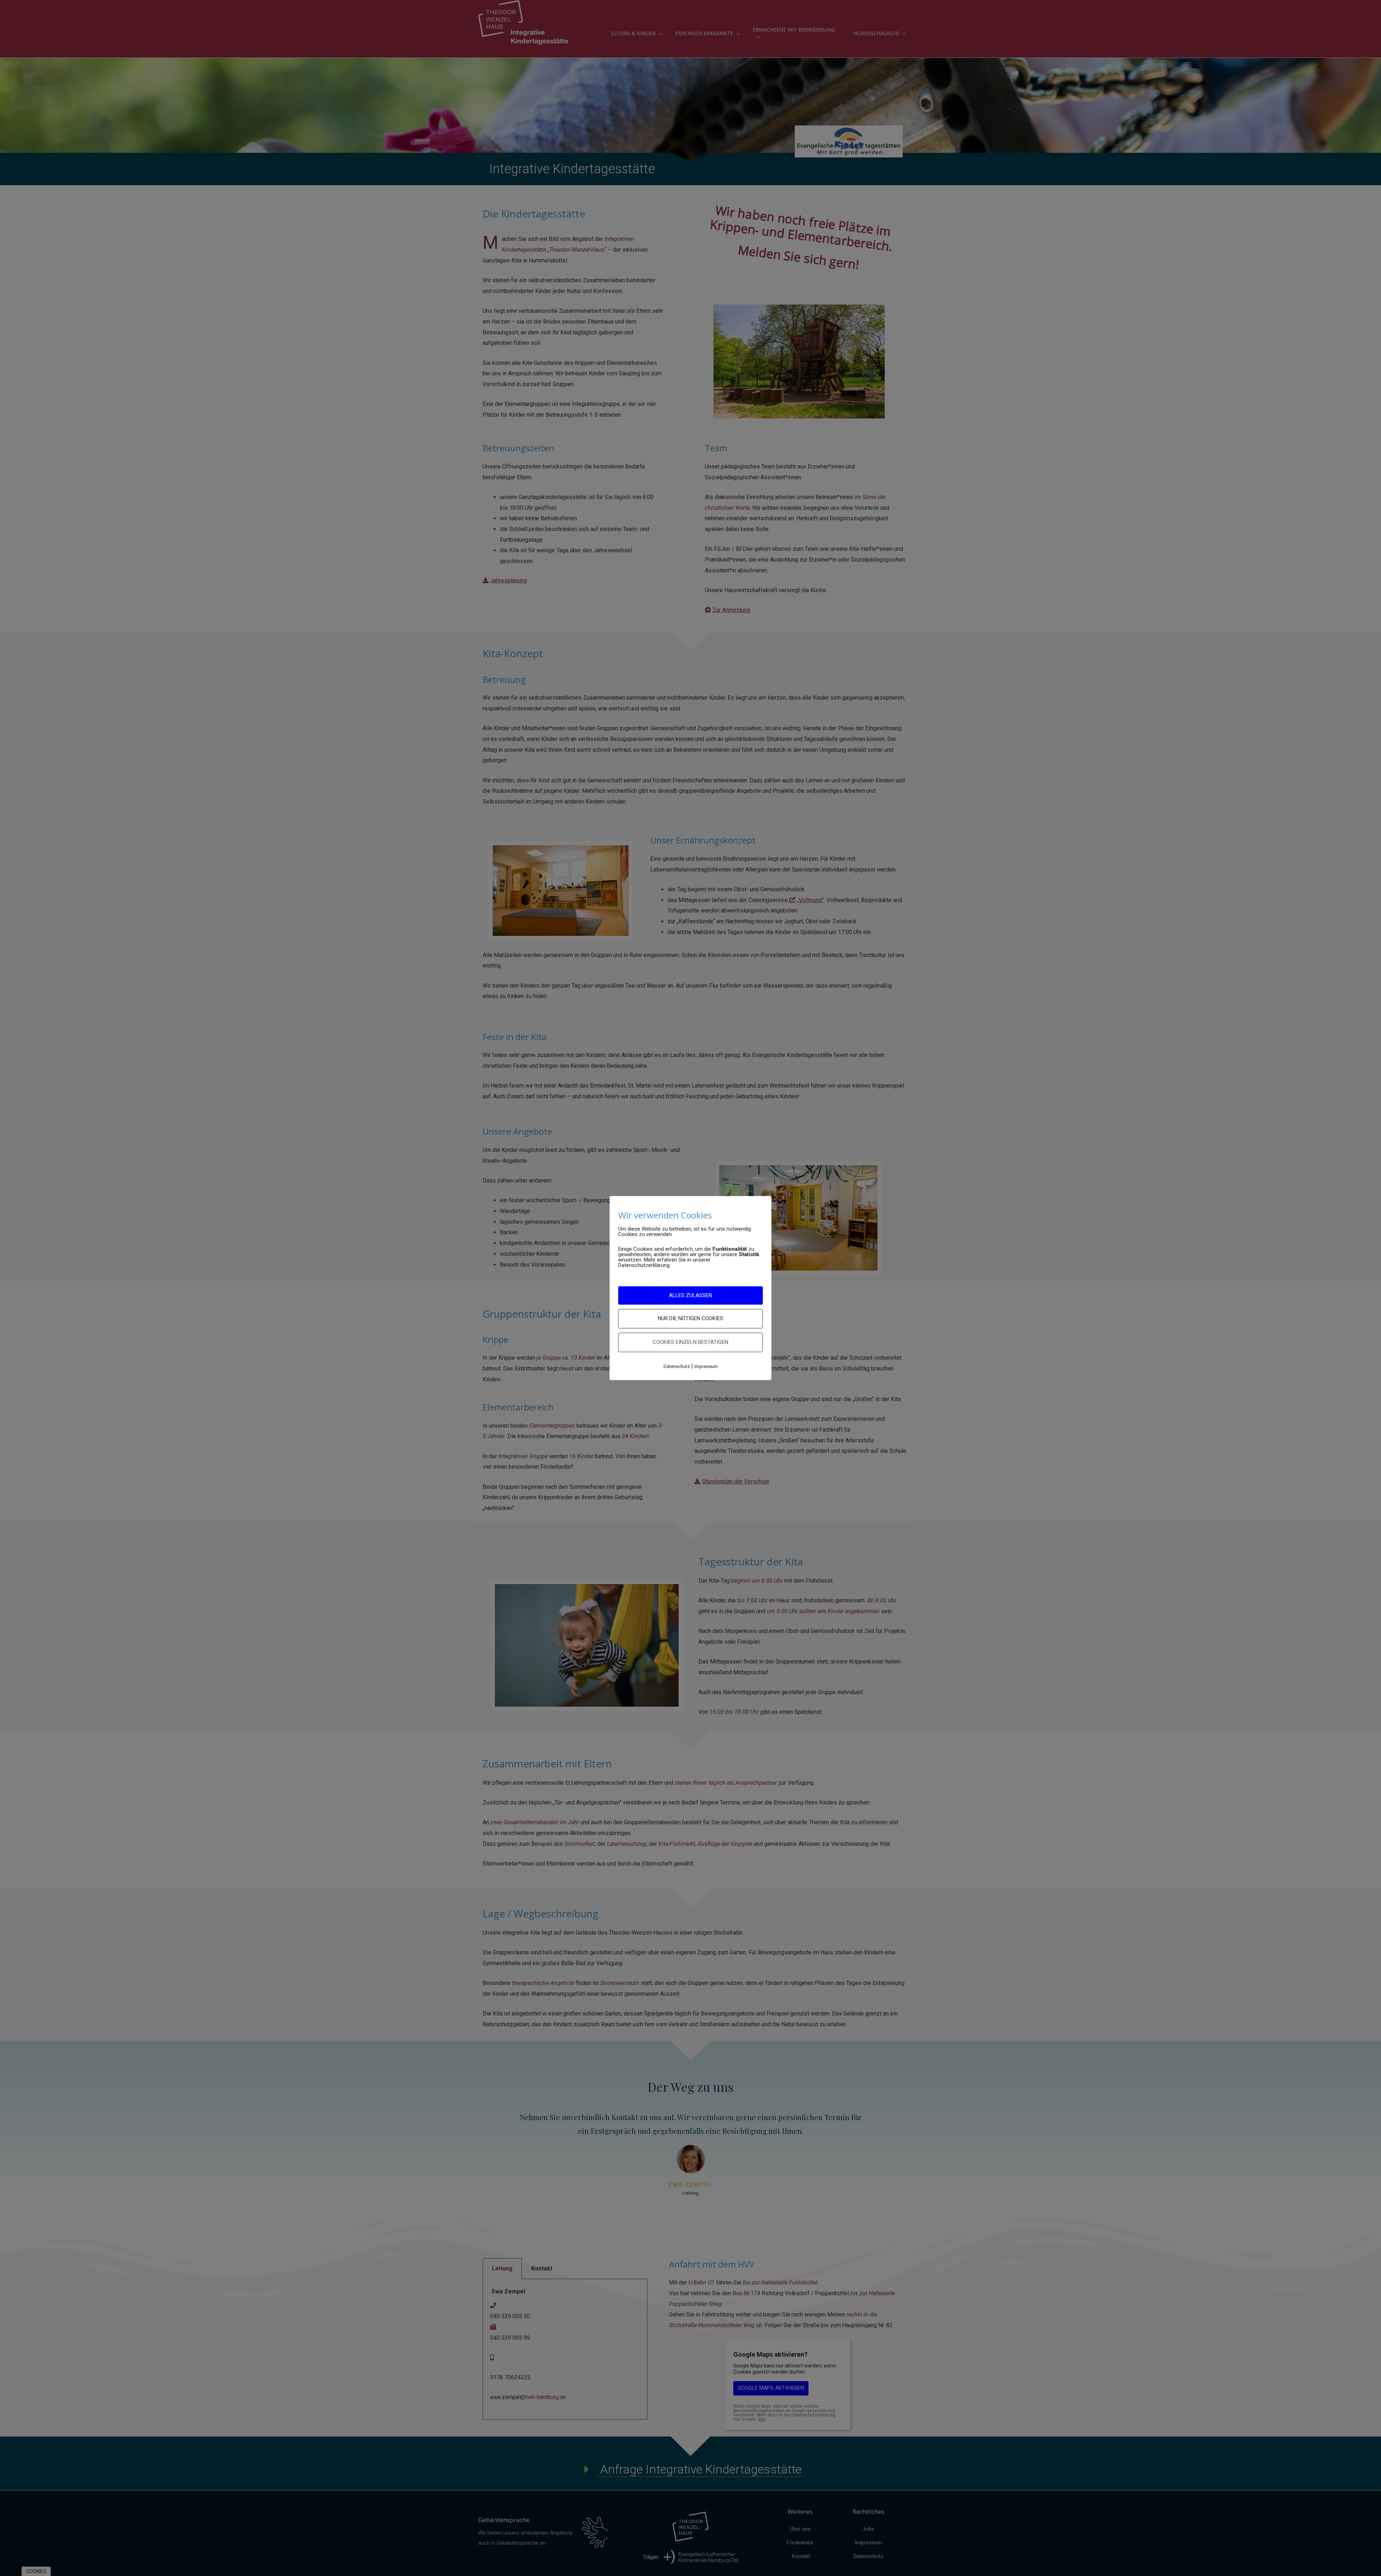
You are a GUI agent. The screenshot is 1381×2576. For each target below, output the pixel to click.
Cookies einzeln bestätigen (690, 1342)
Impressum (706, 1366)
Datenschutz (677, 1366)
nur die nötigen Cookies (690, 1318)
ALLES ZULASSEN (690, 1295)
